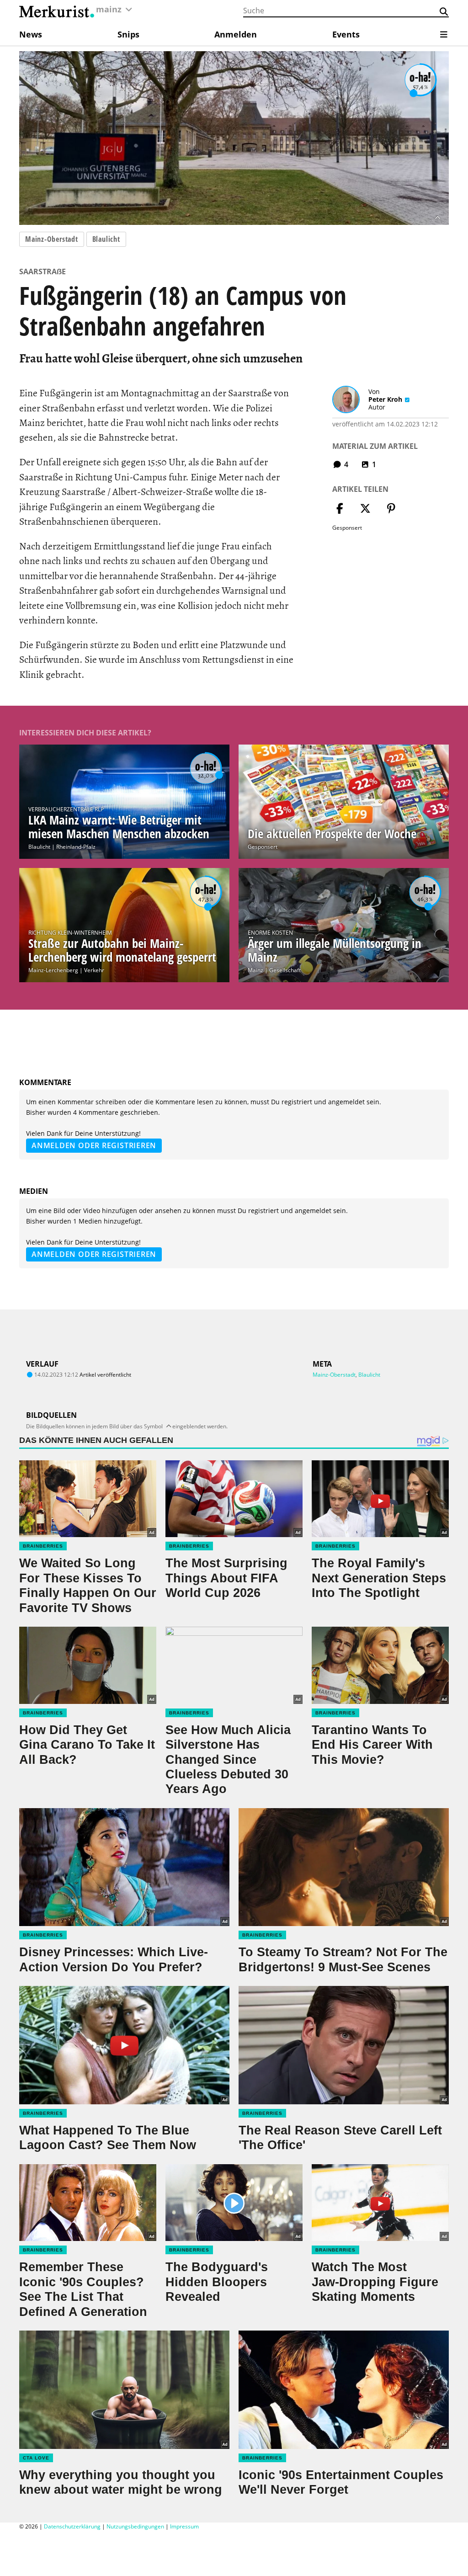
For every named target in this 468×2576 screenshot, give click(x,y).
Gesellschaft (285, 970)
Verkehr (94, 970)
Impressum (184, 2526)
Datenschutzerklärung (72, 2526)
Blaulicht (106, 239)
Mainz (255, 970)
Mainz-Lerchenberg (53, 970)
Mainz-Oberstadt (52, 239)
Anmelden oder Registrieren (94, 1145)
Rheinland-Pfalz (76, 847)
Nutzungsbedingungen (135, 2526)
